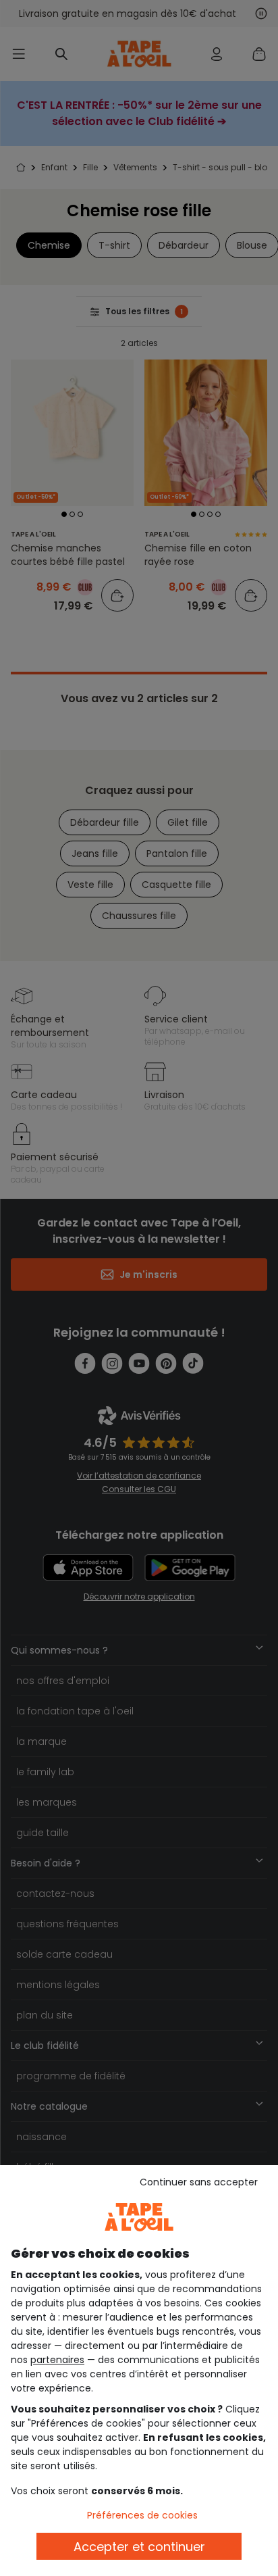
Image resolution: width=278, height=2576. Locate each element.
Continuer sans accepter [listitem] (199, 2182)
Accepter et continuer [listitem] (139, 2547)
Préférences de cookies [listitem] (142, 2515)
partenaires (57, 2360)
